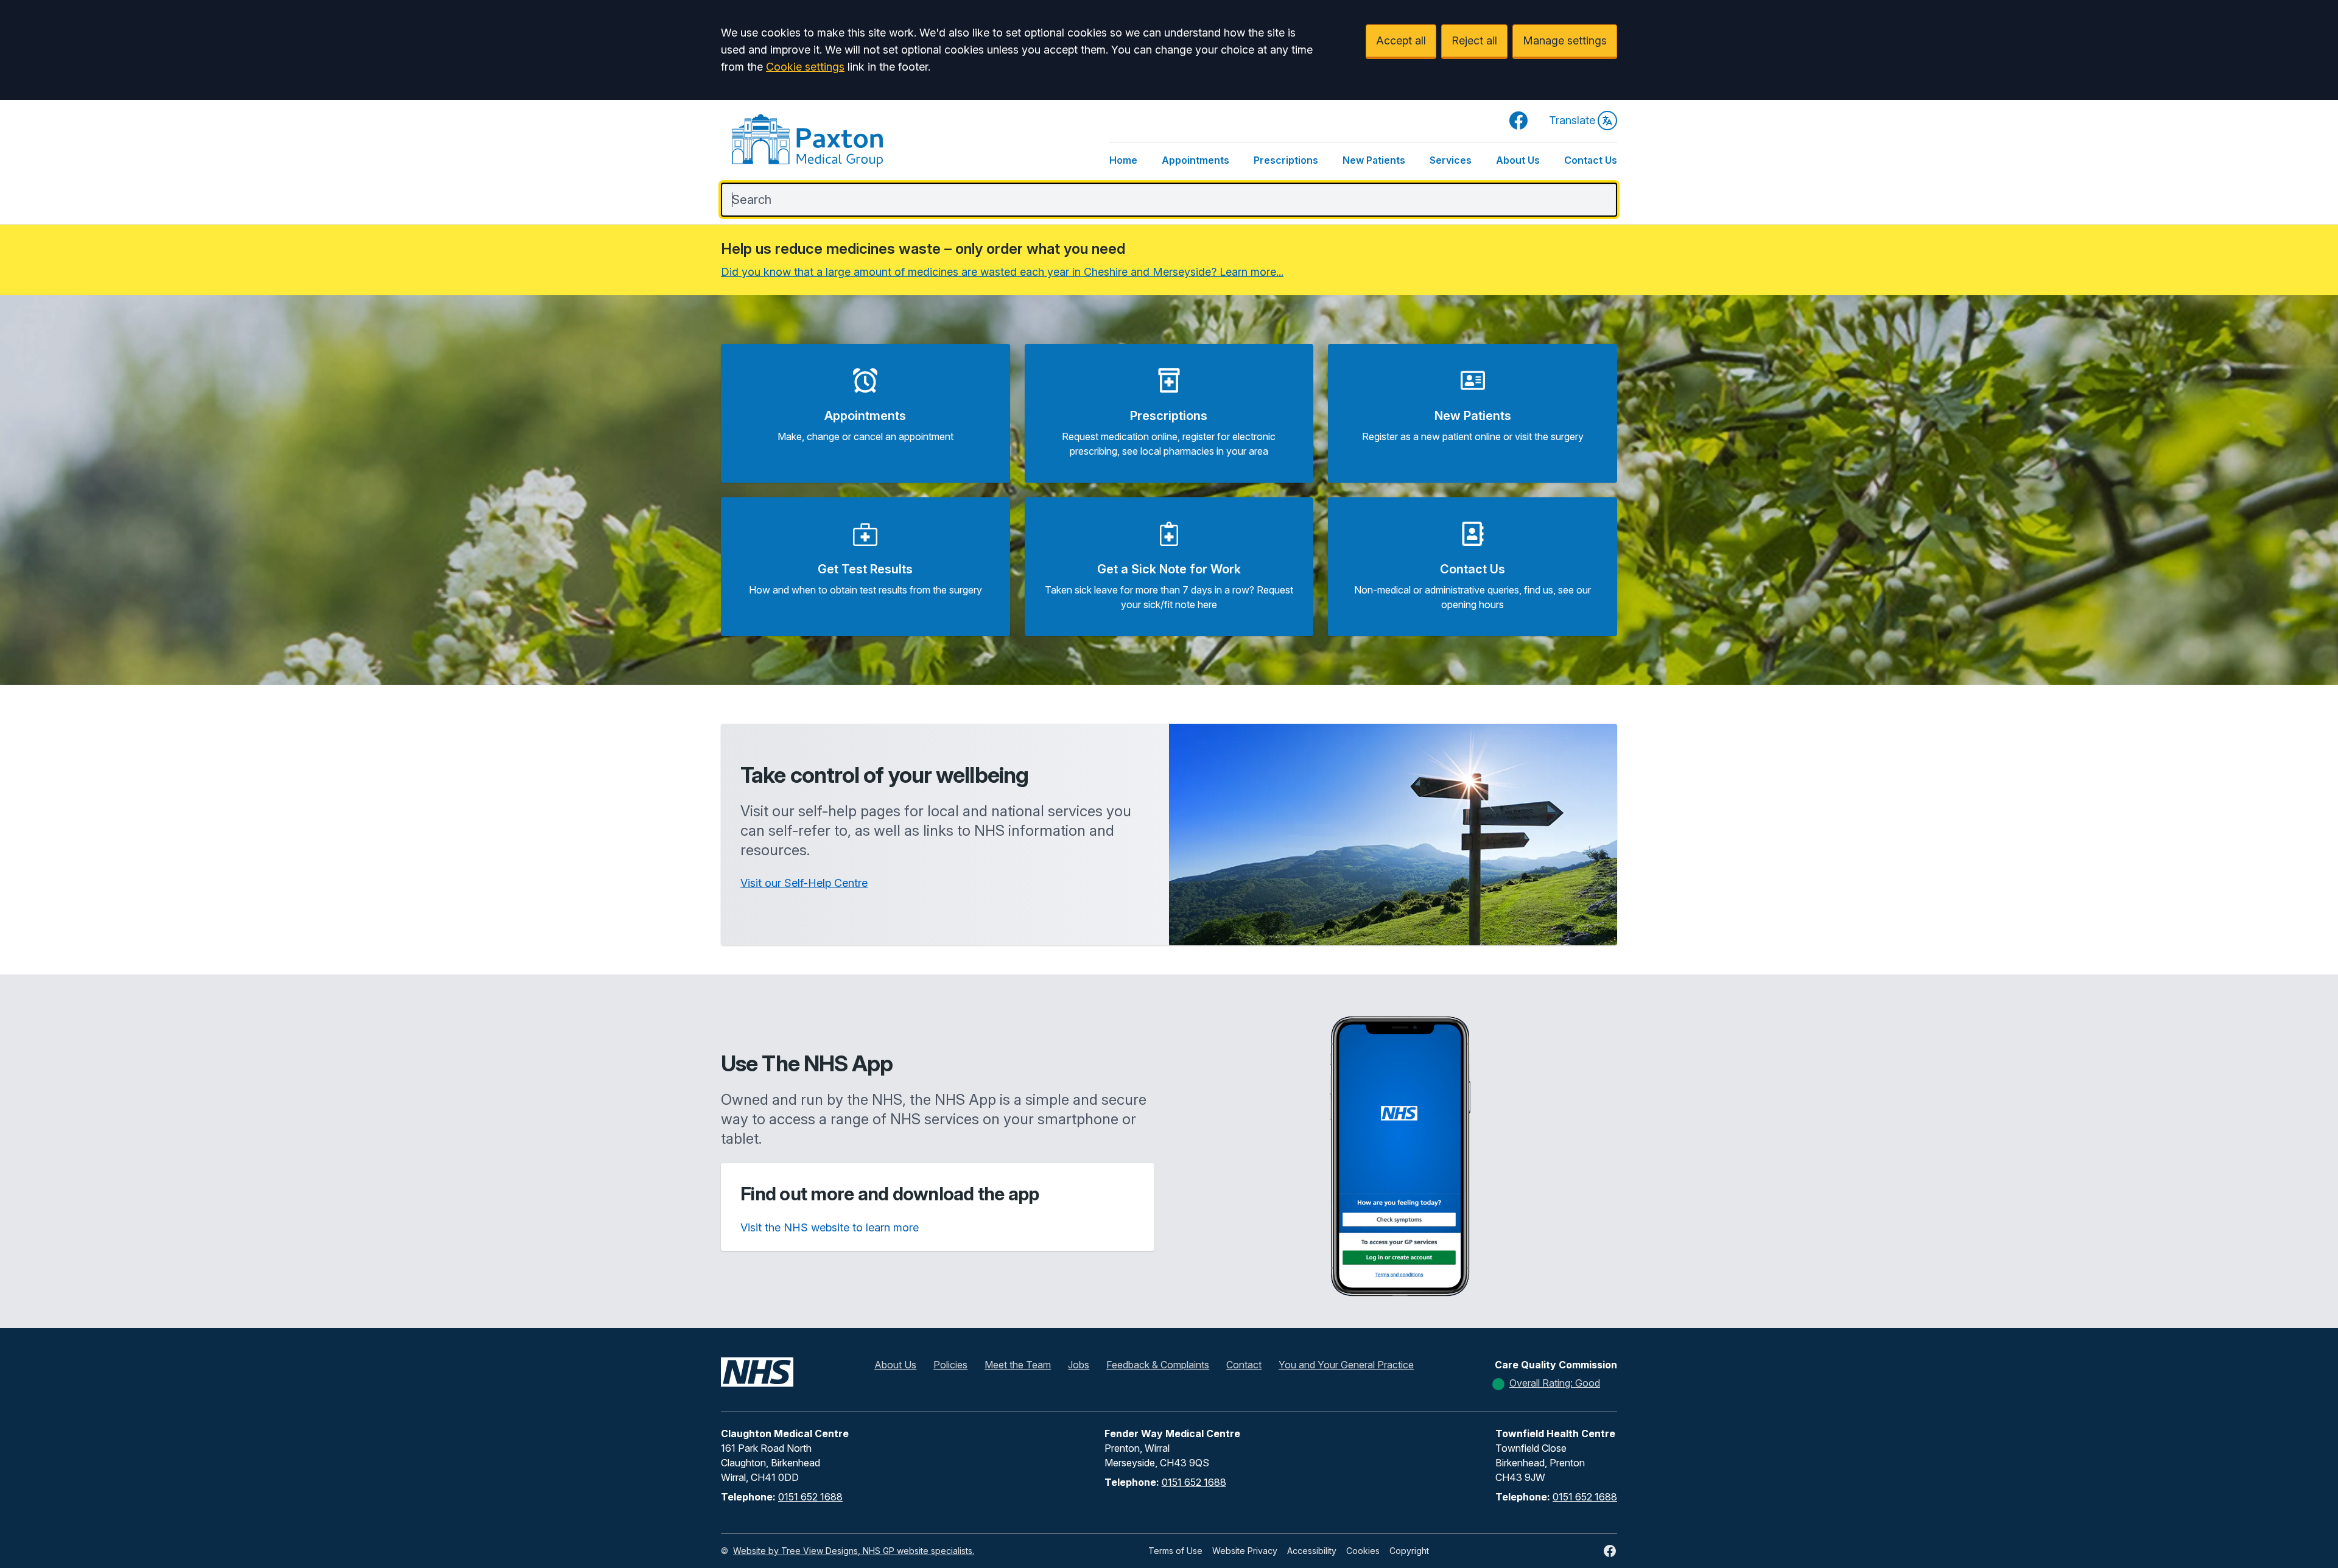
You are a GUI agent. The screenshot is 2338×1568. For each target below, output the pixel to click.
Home (1123, 160)
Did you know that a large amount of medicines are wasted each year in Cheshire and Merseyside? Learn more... (1002, 272)
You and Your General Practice (1346, 1365)
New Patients (1374, 160)
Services (1451, 160)
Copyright (1409, 1551)
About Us (1518, 160)
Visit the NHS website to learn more (830, 1227)
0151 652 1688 (810, 1497)
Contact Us (1591, 160)
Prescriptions (1286, 160)
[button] (865, 413)
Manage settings (1565, 40)
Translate (1572, 120)
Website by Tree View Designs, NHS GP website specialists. (854, 1551)
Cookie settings (805, 67)
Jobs (1079, 1365)
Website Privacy (1245, 1551)
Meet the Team (1018, 1365)
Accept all (1401, 40)
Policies (950, 1365)
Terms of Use (1175, 1551)
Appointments (1195, 160)
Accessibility (1312, 1551)
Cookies (1363, 1551)
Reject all (1474, 40)
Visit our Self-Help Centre (804, 883)
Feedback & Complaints (1158, 1365)
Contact (1244, 1365)
